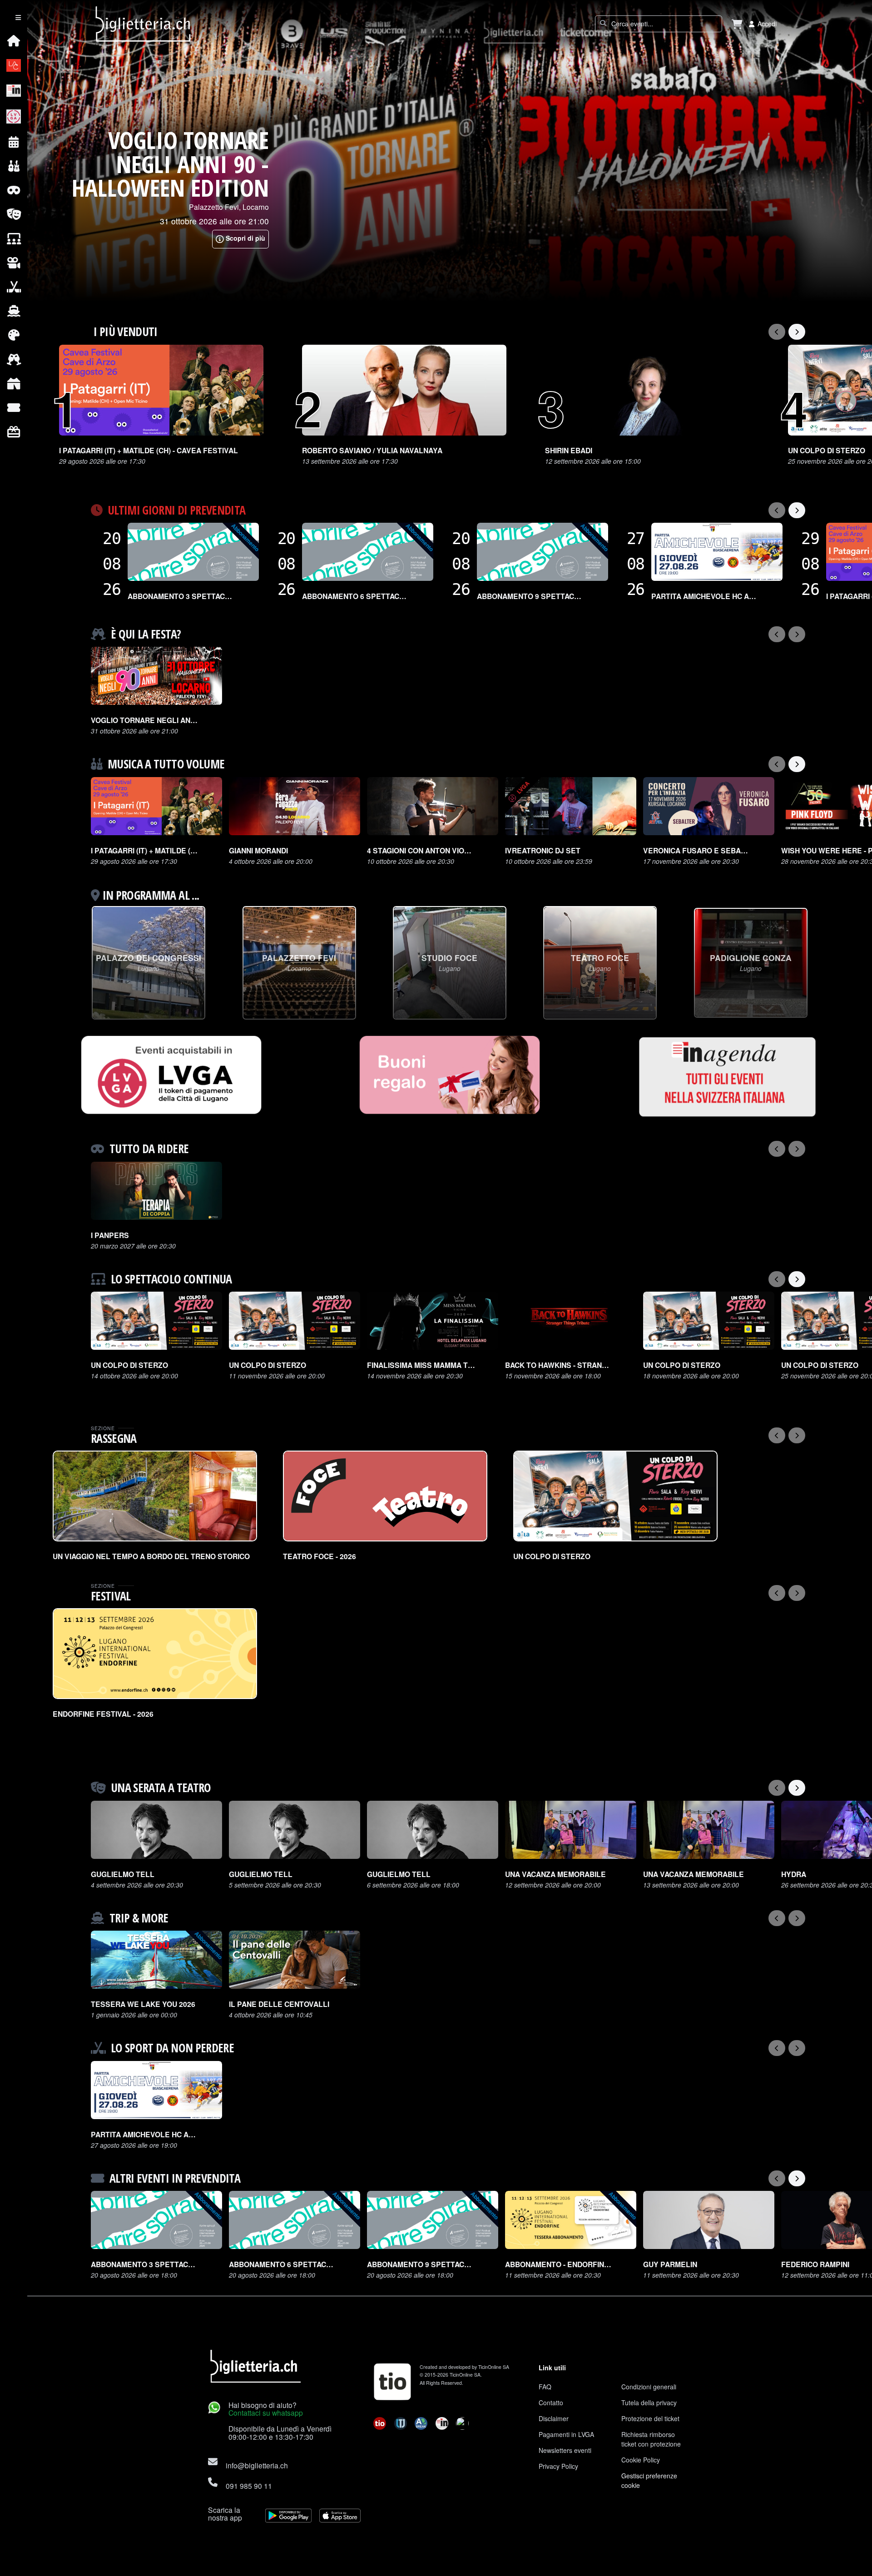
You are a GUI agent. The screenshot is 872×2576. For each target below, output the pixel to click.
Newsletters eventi (565, 2450)
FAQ (545, 2387)
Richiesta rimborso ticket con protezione (651, 2439)
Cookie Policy (641, 2460)
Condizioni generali (649, 2387)
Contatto (551, 2403)
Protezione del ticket (650, 2418)
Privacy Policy (558, 2466)
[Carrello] (737, 24)
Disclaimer (554, 2418)
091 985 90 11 (249, 2486)
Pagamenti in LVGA (566, 2434)
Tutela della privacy (649, 2403)
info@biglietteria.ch (257, 2465)
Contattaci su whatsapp (266, 2413)
